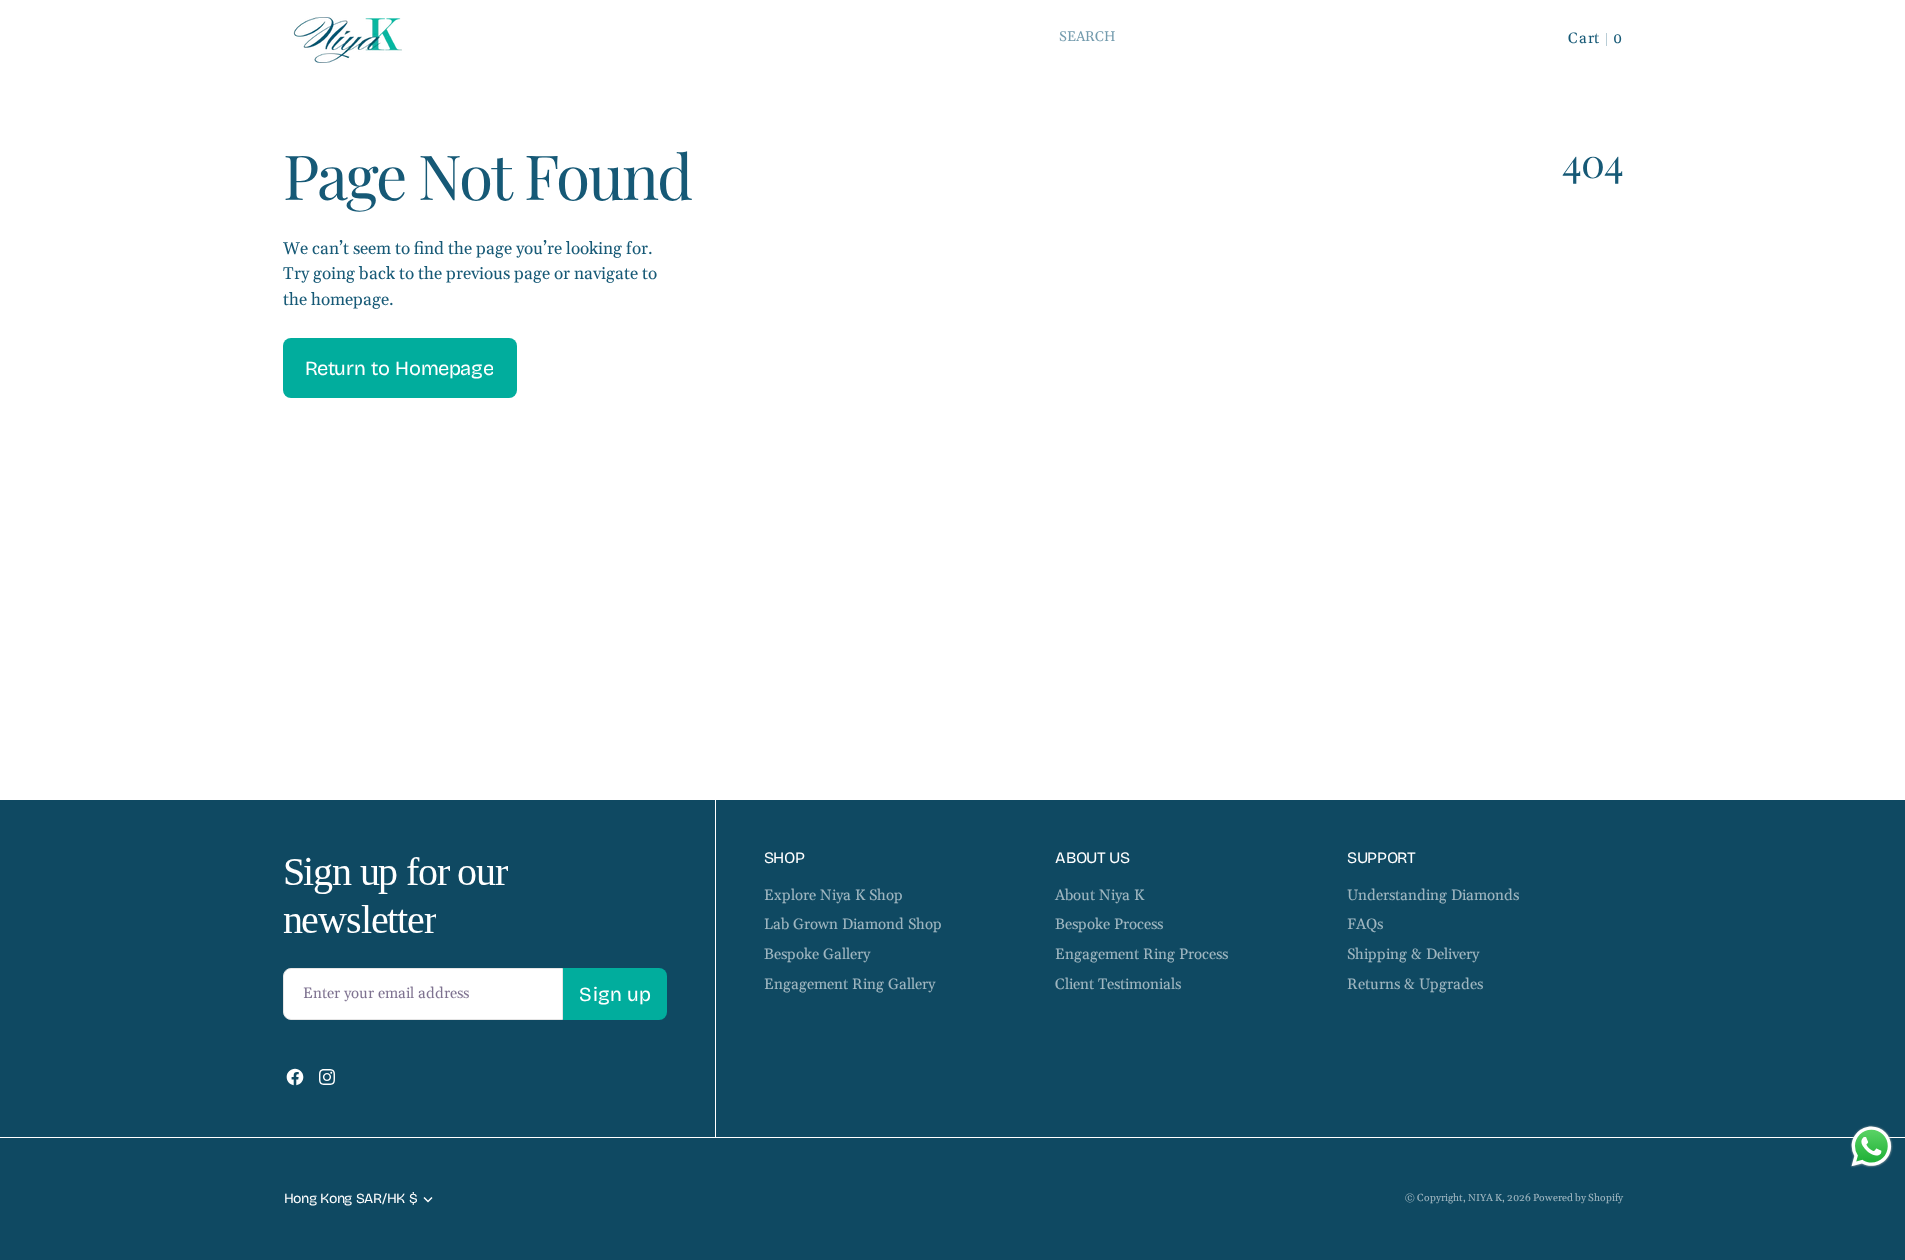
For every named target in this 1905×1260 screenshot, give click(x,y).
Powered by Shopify (1578, 1198)
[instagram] (327, 1077)
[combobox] (1277, 36)
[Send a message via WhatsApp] (1871, 1146)
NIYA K (1485, 1198)
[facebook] (295, 1077)
